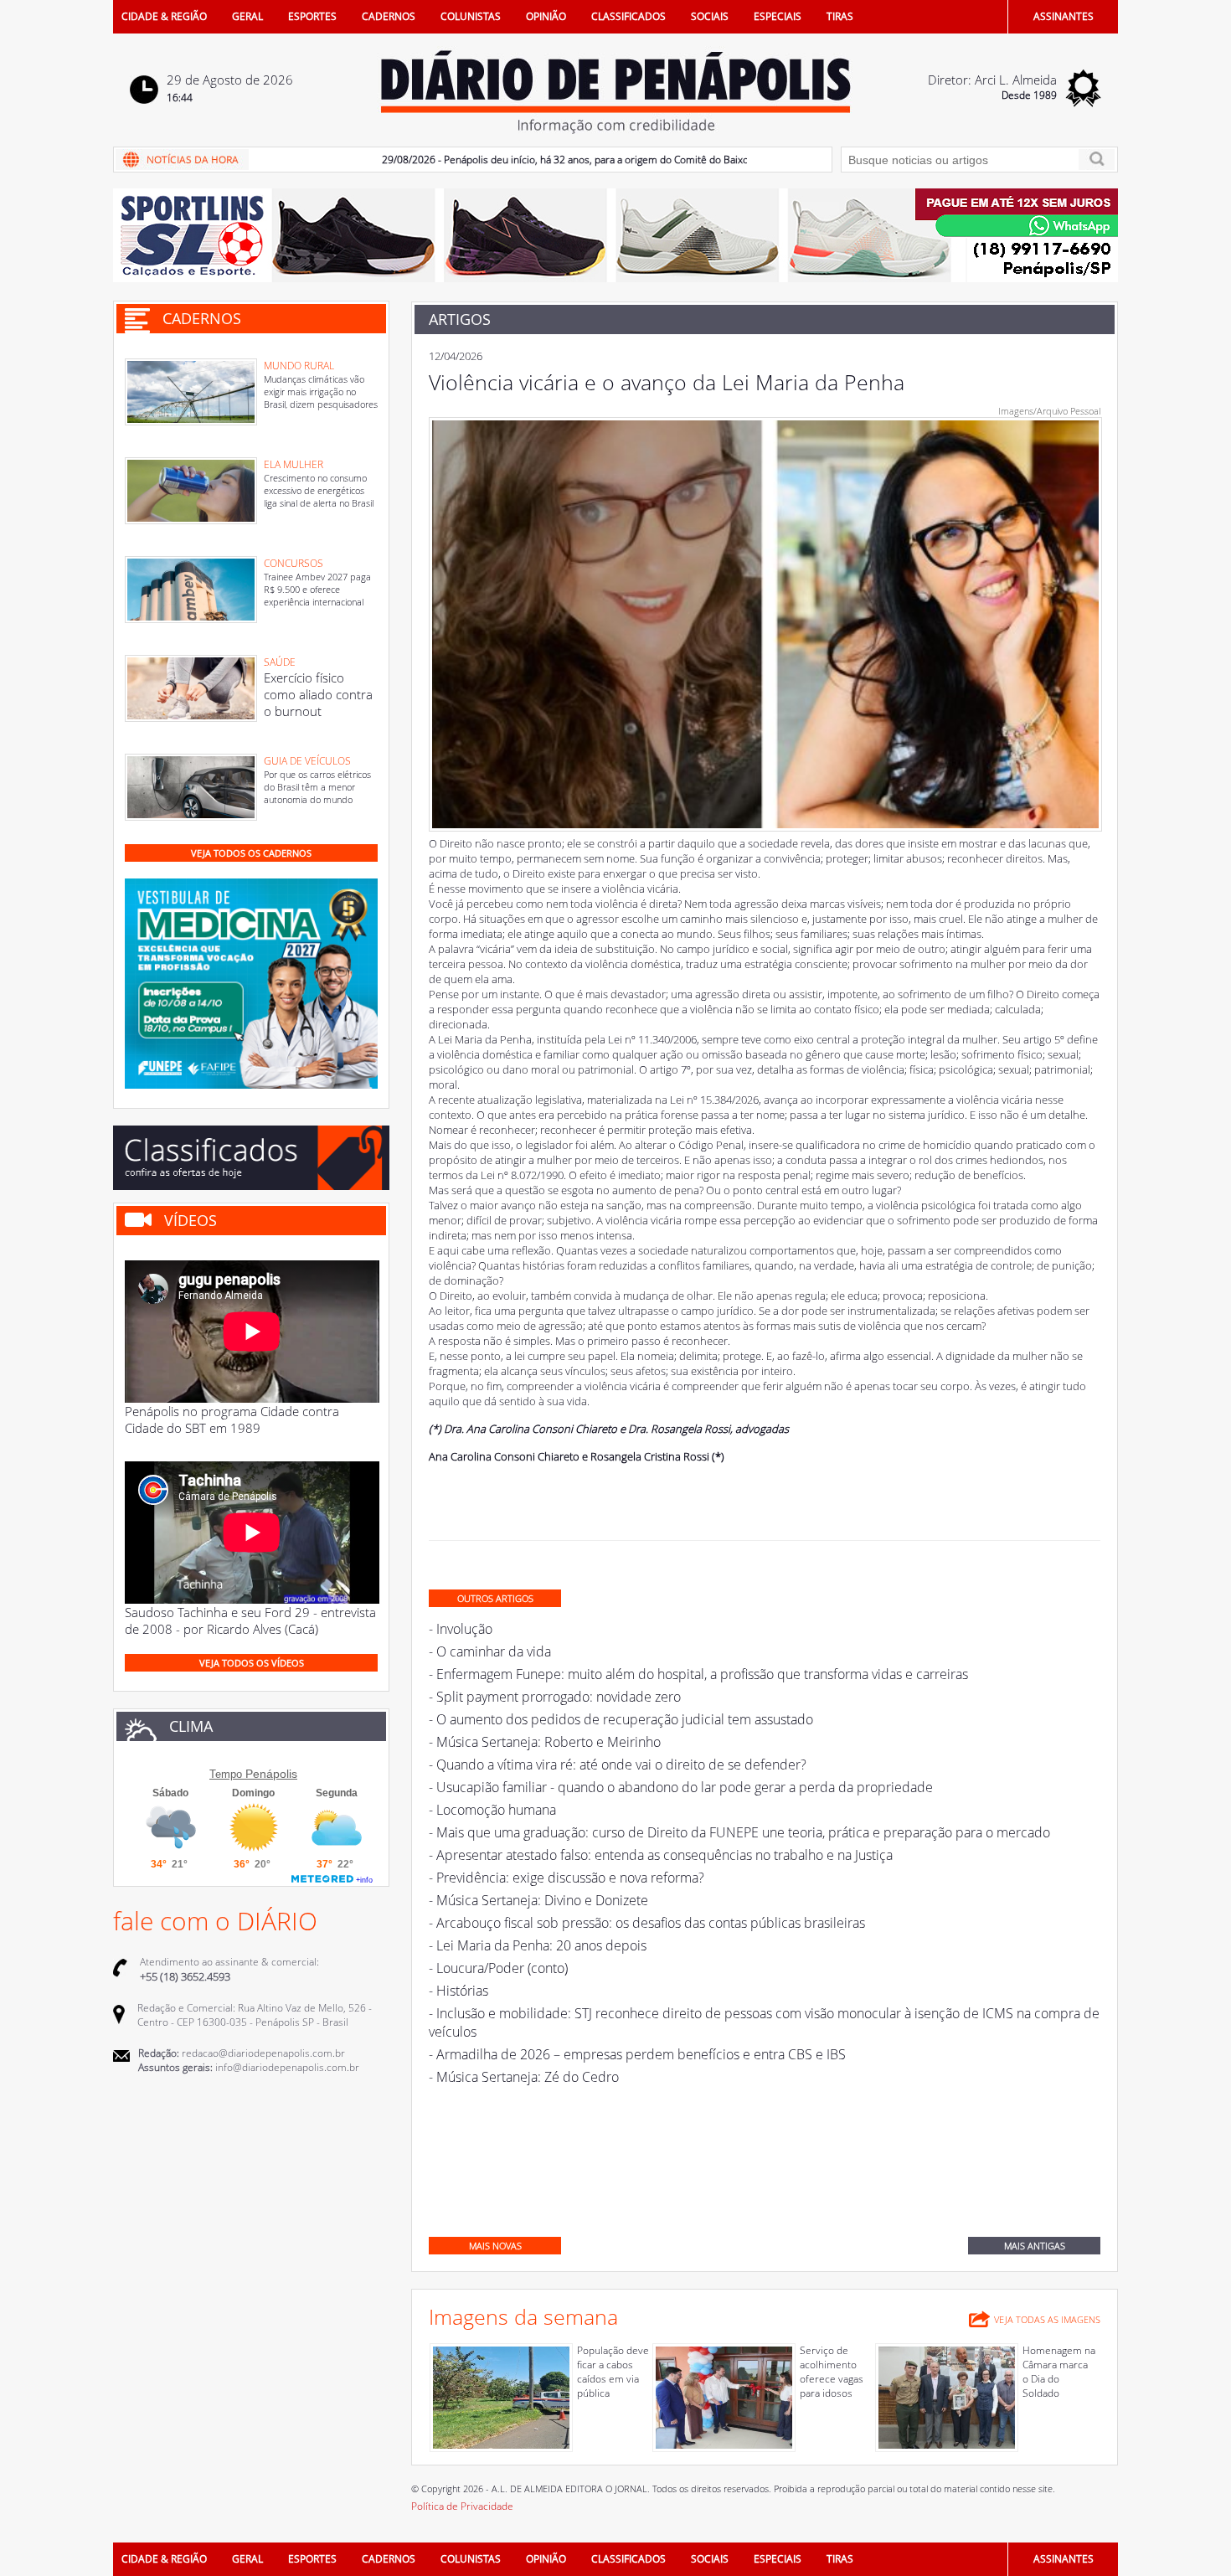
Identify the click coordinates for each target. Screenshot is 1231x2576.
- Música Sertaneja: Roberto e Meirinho (545, 1742)
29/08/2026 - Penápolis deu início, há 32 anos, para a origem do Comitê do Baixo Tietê (529, 160)
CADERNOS (389, 16)
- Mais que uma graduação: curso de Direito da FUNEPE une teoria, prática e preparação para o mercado (739, 1832)
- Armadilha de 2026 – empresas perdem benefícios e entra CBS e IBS (637, 2054)
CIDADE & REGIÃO (164, 16)
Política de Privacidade (462, 2506)
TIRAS (840, 16)
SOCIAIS (710, 16)
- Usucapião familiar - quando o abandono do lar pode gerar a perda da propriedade (681, 1787)
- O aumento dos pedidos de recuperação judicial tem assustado (621, 1719)
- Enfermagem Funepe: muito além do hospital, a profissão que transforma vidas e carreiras (698, 1674)
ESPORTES (312, 16)
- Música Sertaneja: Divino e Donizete (538, 1900)
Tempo (226, 1774)
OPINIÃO (546, 16)
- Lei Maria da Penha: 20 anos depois (538, 1945)
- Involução (461, 1629)
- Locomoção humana (492, 1810)
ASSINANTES (1064, 16)
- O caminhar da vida (490, 1651)
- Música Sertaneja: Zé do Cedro (524, 2077)
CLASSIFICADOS (628, 16)
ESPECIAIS (778, 16)
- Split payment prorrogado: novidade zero (555, 1697)
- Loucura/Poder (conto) (498, 1968)
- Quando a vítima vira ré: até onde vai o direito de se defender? (618, 1765)
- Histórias (458, 1991)
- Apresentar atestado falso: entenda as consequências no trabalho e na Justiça (661, 1855)
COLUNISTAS (471, 16)
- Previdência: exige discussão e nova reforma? (567, 1878)
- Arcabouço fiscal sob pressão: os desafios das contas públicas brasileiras (647, 1923)
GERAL (247, 16)
